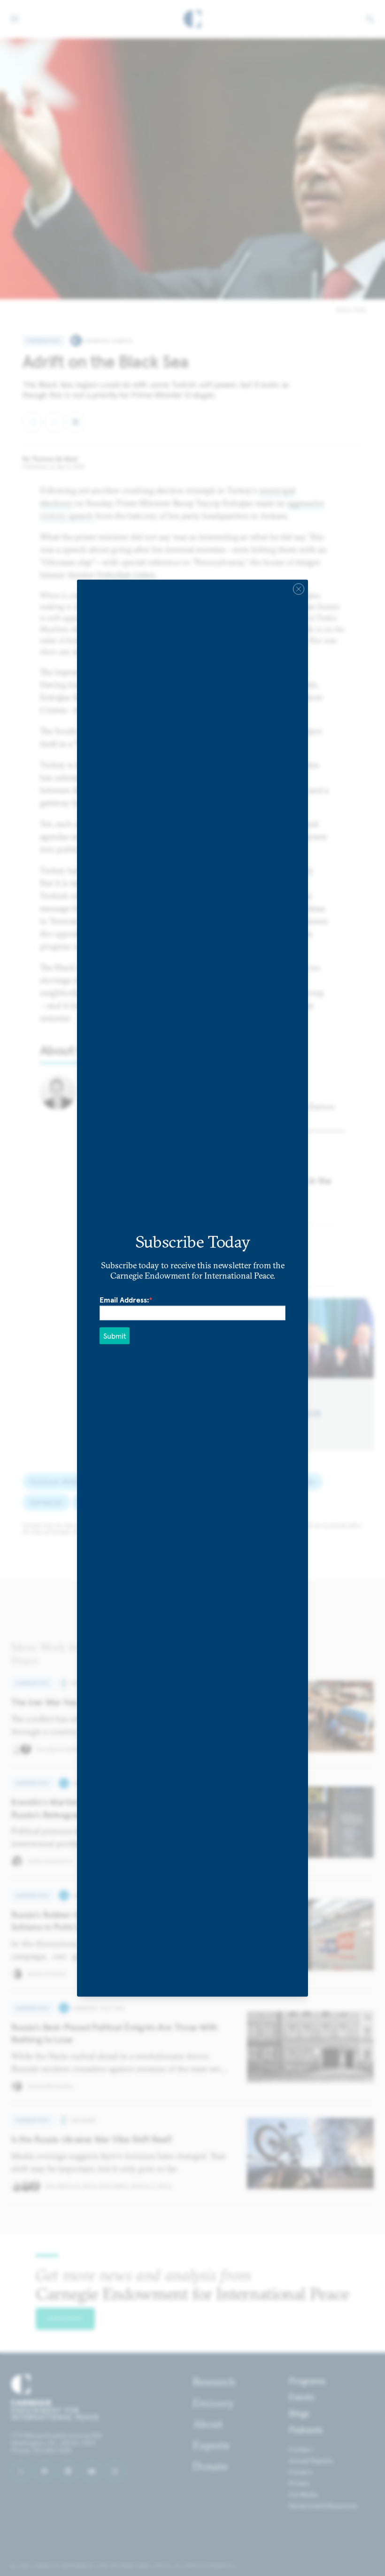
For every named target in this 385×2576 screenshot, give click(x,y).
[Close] (299, 589)
